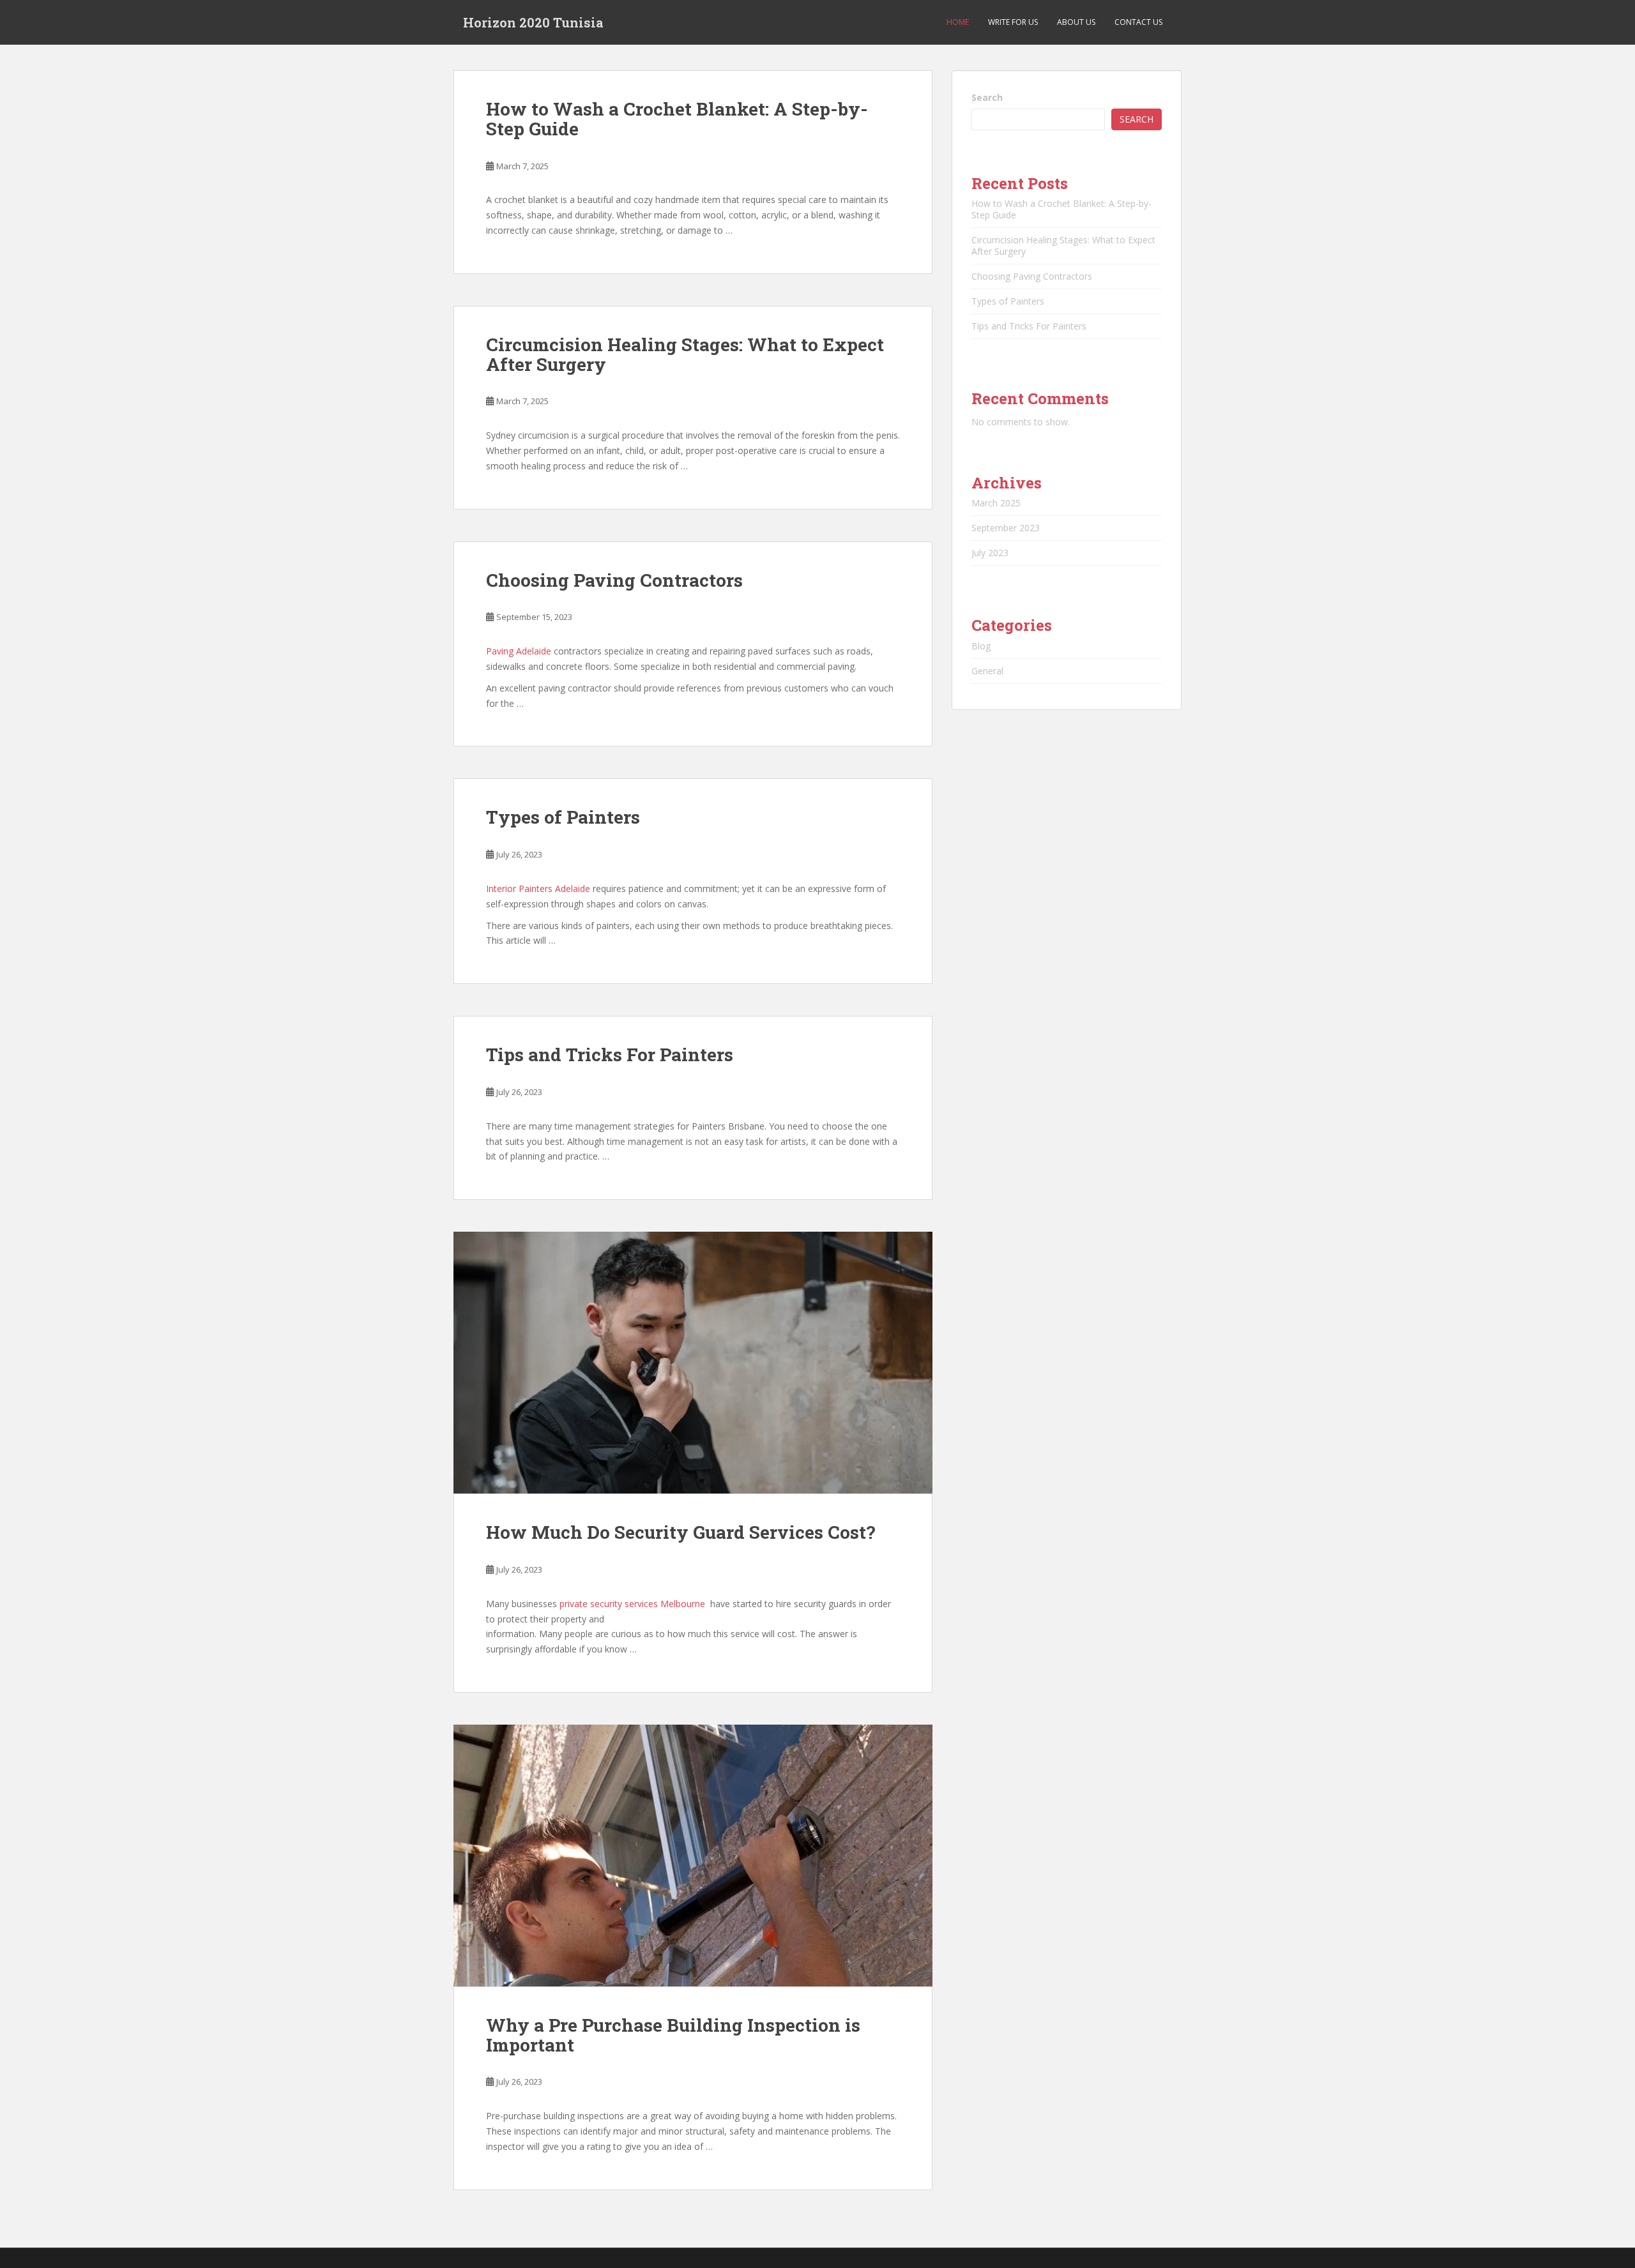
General (987, 671)
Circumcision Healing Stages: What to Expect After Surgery (685, 354)
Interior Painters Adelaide (538, 888)
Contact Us (1138, 22)
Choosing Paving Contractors (614, 580)
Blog (981, 646)
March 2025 (996, 503)
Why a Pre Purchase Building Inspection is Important (673, 2035)
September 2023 (1006, 528)
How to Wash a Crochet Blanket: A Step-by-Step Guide (677, 119)
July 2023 (990, 553)
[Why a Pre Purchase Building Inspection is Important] (693, 1856)
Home (958, 22)
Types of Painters (563, 817)
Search (987, 97)
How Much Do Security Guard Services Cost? (681, 1532)
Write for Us (1013, 22)
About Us (1076, 22)
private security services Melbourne (632, 1604)
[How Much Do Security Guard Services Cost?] (693, 1363)
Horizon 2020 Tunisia (533, 22)
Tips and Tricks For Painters (610, 1055)
